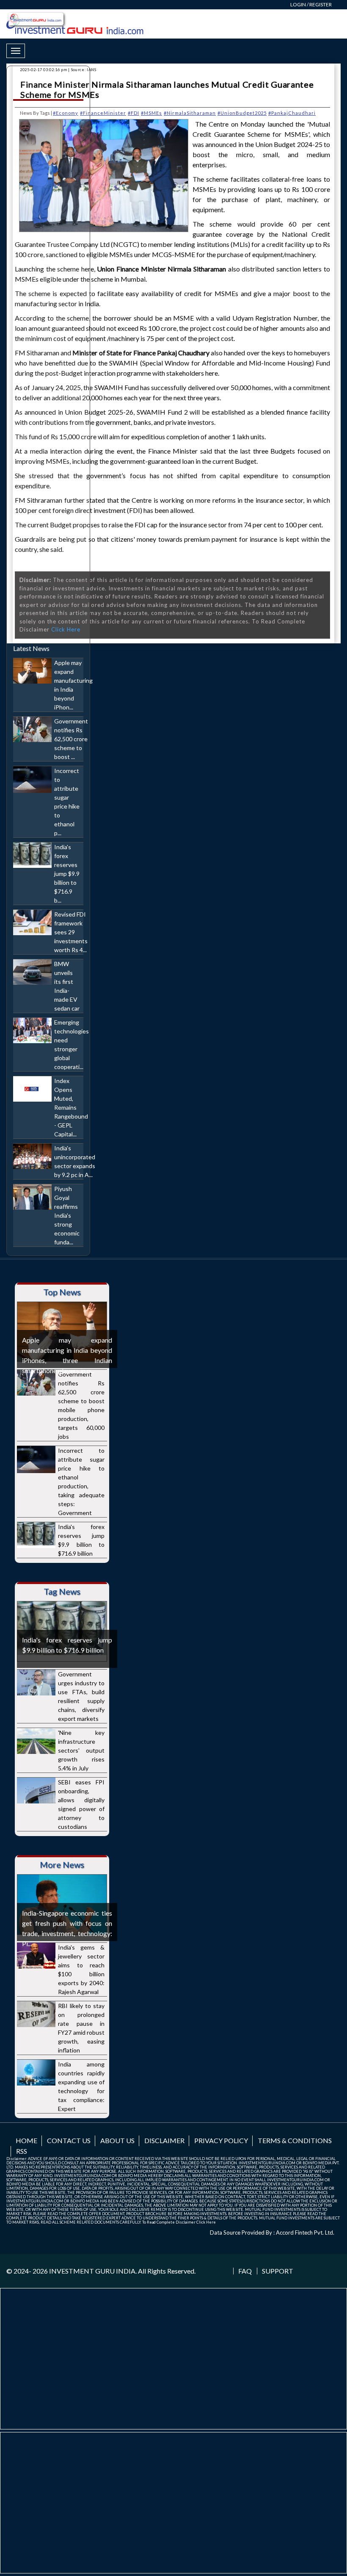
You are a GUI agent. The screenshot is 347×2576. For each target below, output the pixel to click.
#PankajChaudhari (292, 113)
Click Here (206, 2222)
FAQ (245, 2271)
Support (278, 2271)
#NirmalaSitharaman (190, 113)
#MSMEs (151, 113)
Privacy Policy (221, 2140)
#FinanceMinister (103, 113)
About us (117, 2140)
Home (26, 2140)
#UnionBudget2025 (242, 113)
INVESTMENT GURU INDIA (92, 2271)
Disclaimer (164, 2140)
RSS (22, 2151)
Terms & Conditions (295, 2140)
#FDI (134, 113)
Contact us (69, 2140)
